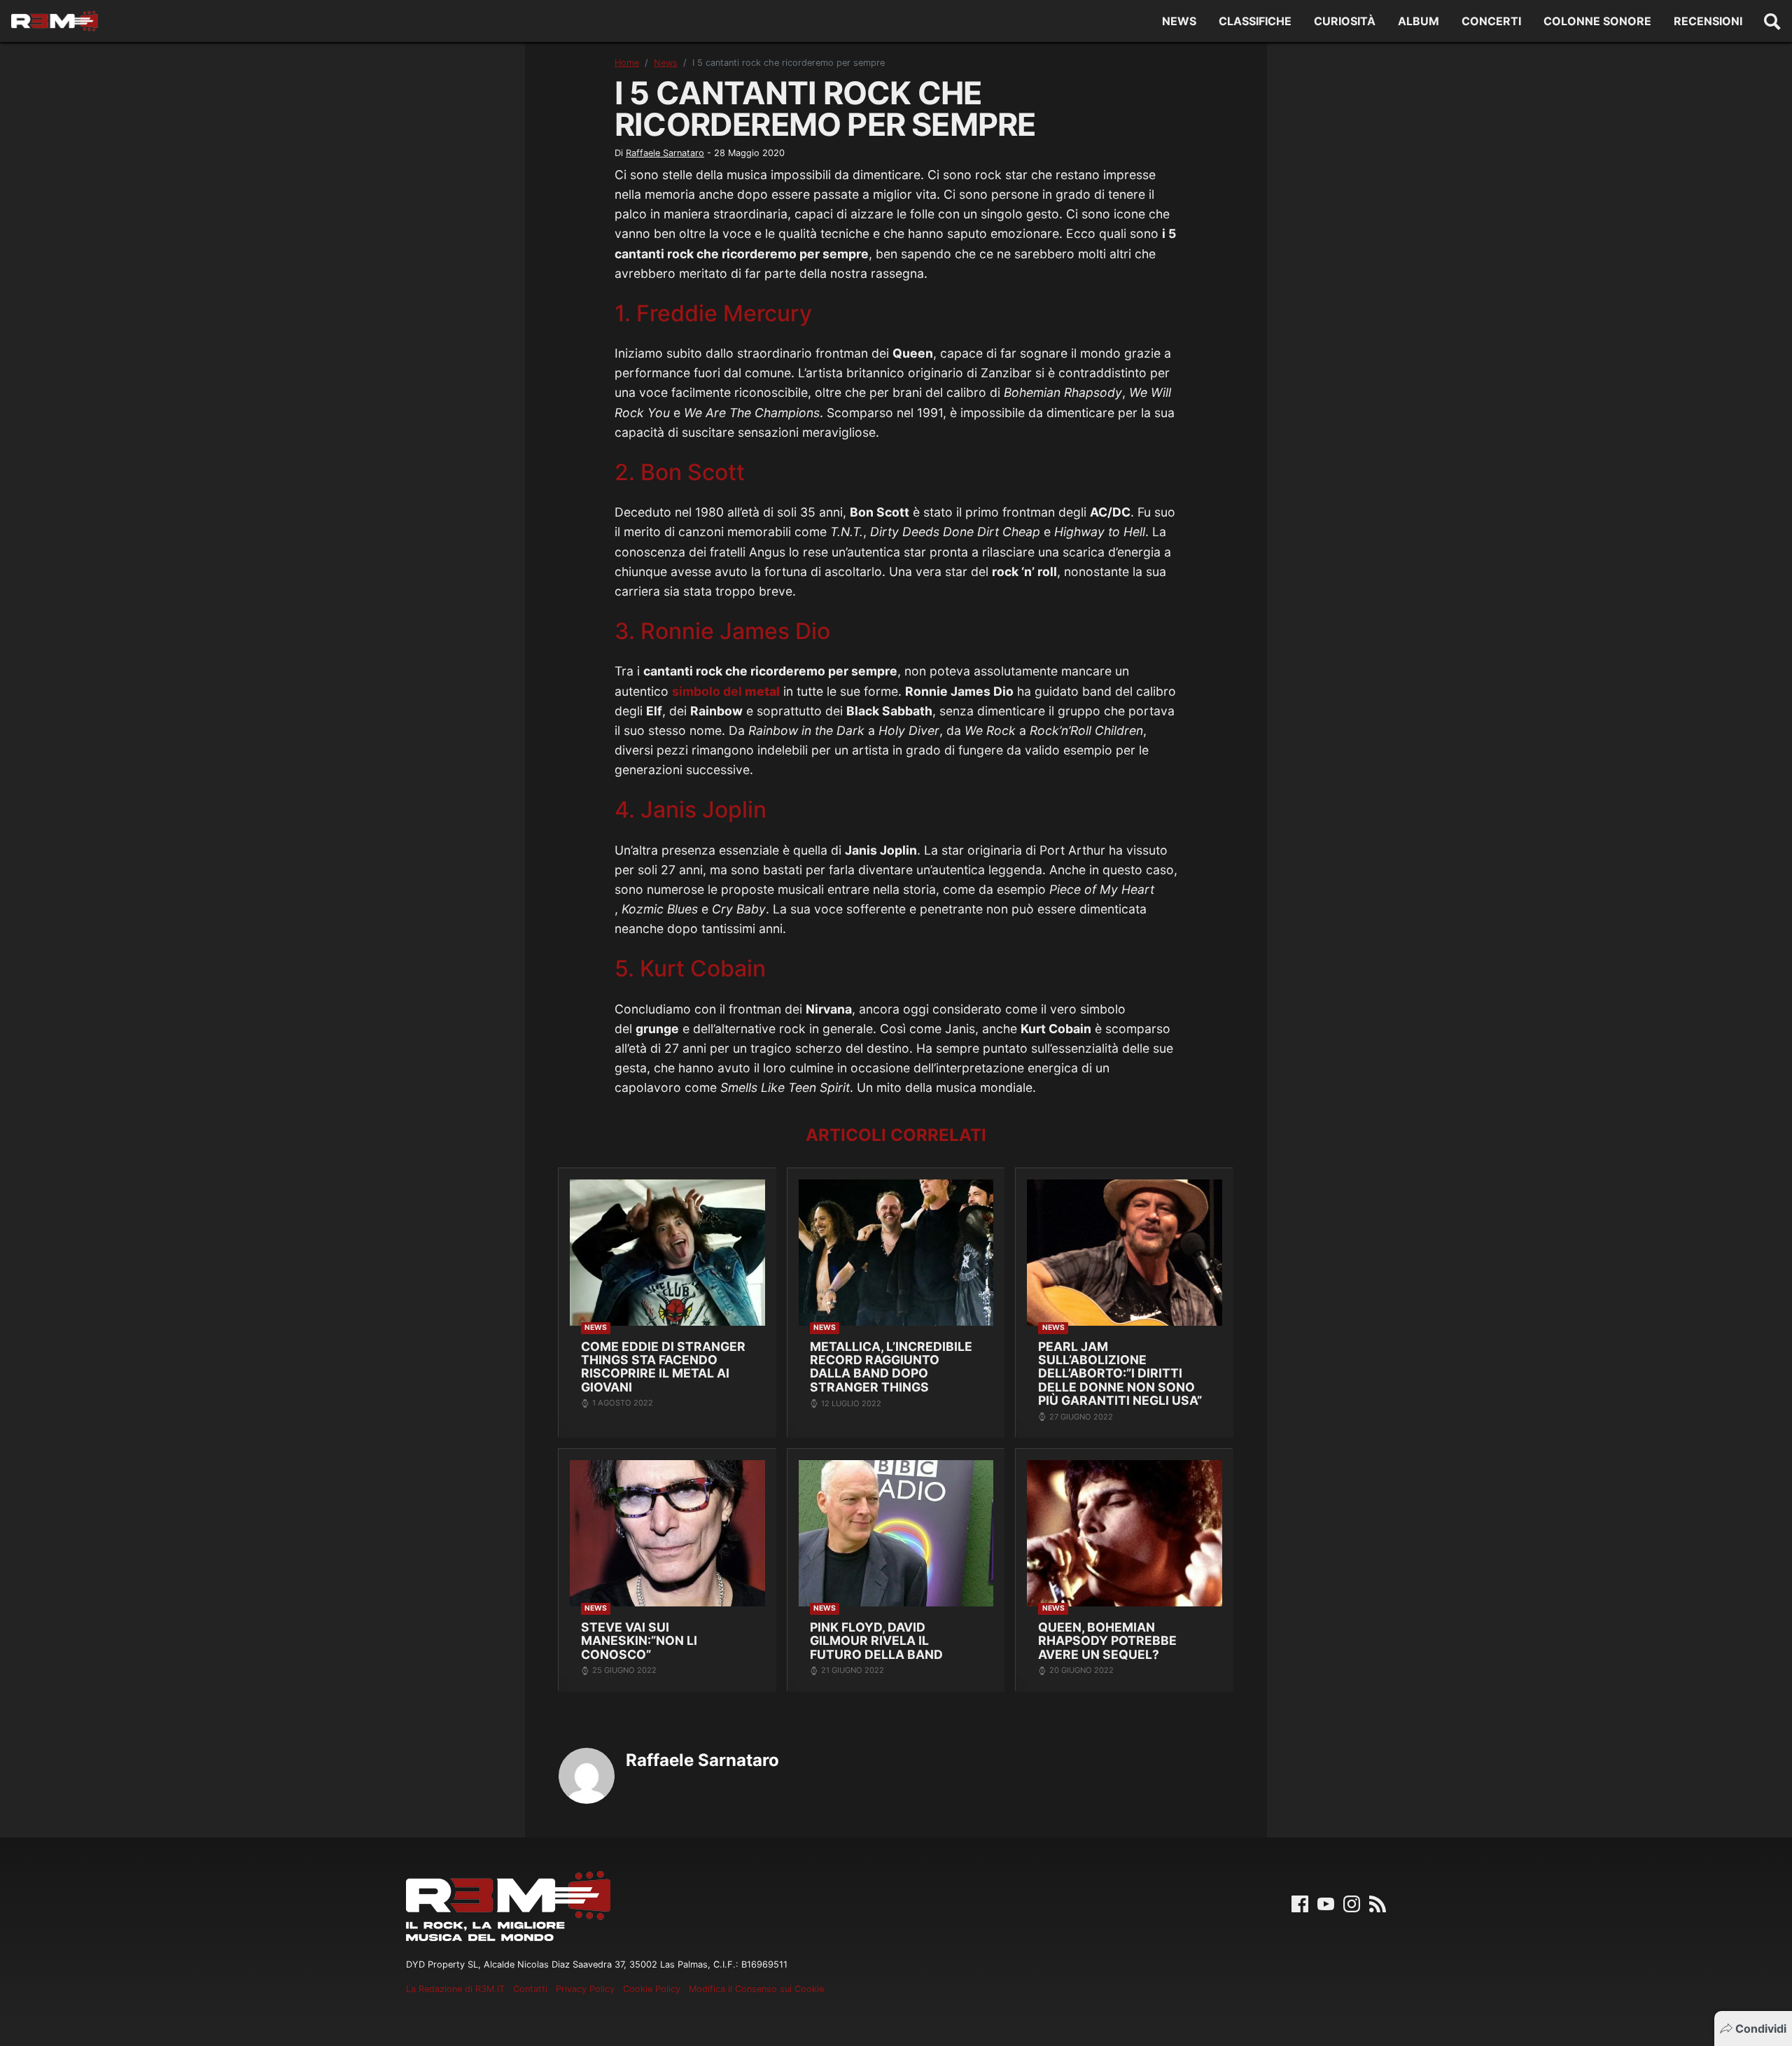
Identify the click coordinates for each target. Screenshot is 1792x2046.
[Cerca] (1772, 21)
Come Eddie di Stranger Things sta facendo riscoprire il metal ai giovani (663, 1367)
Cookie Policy (652, 1989)
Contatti (530, 1989)
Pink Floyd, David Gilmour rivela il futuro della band (876, 1641)
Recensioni (1708, 21)
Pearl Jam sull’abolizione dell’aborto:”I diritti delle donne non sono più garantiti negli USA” (1120, 1374)
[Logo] (55, 21)
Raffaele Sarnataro (665, 153)
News (1179, 21)
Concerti (1491, 21)
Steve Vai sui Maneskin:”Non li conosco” (639, 1641)
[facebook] (1300, 1903)
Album (1419, 21)
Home (627, 63)
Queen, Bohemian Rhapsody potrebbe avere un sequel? (1107, 1641)
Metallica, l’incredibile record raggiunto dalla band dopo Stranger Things (891, 1367)
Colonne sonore (1597, 21)
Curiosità (1345, 21)
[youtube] (1326, 1903)
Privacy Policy (585, 1989)
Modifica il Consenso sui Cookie (756, 1989)
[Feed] (1378, 1903)
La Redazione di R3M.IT (455, 1989)
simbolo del (726, 691)
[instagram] (1352, 1903)
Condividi (1761, 2029)
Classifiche (1255, 21)
